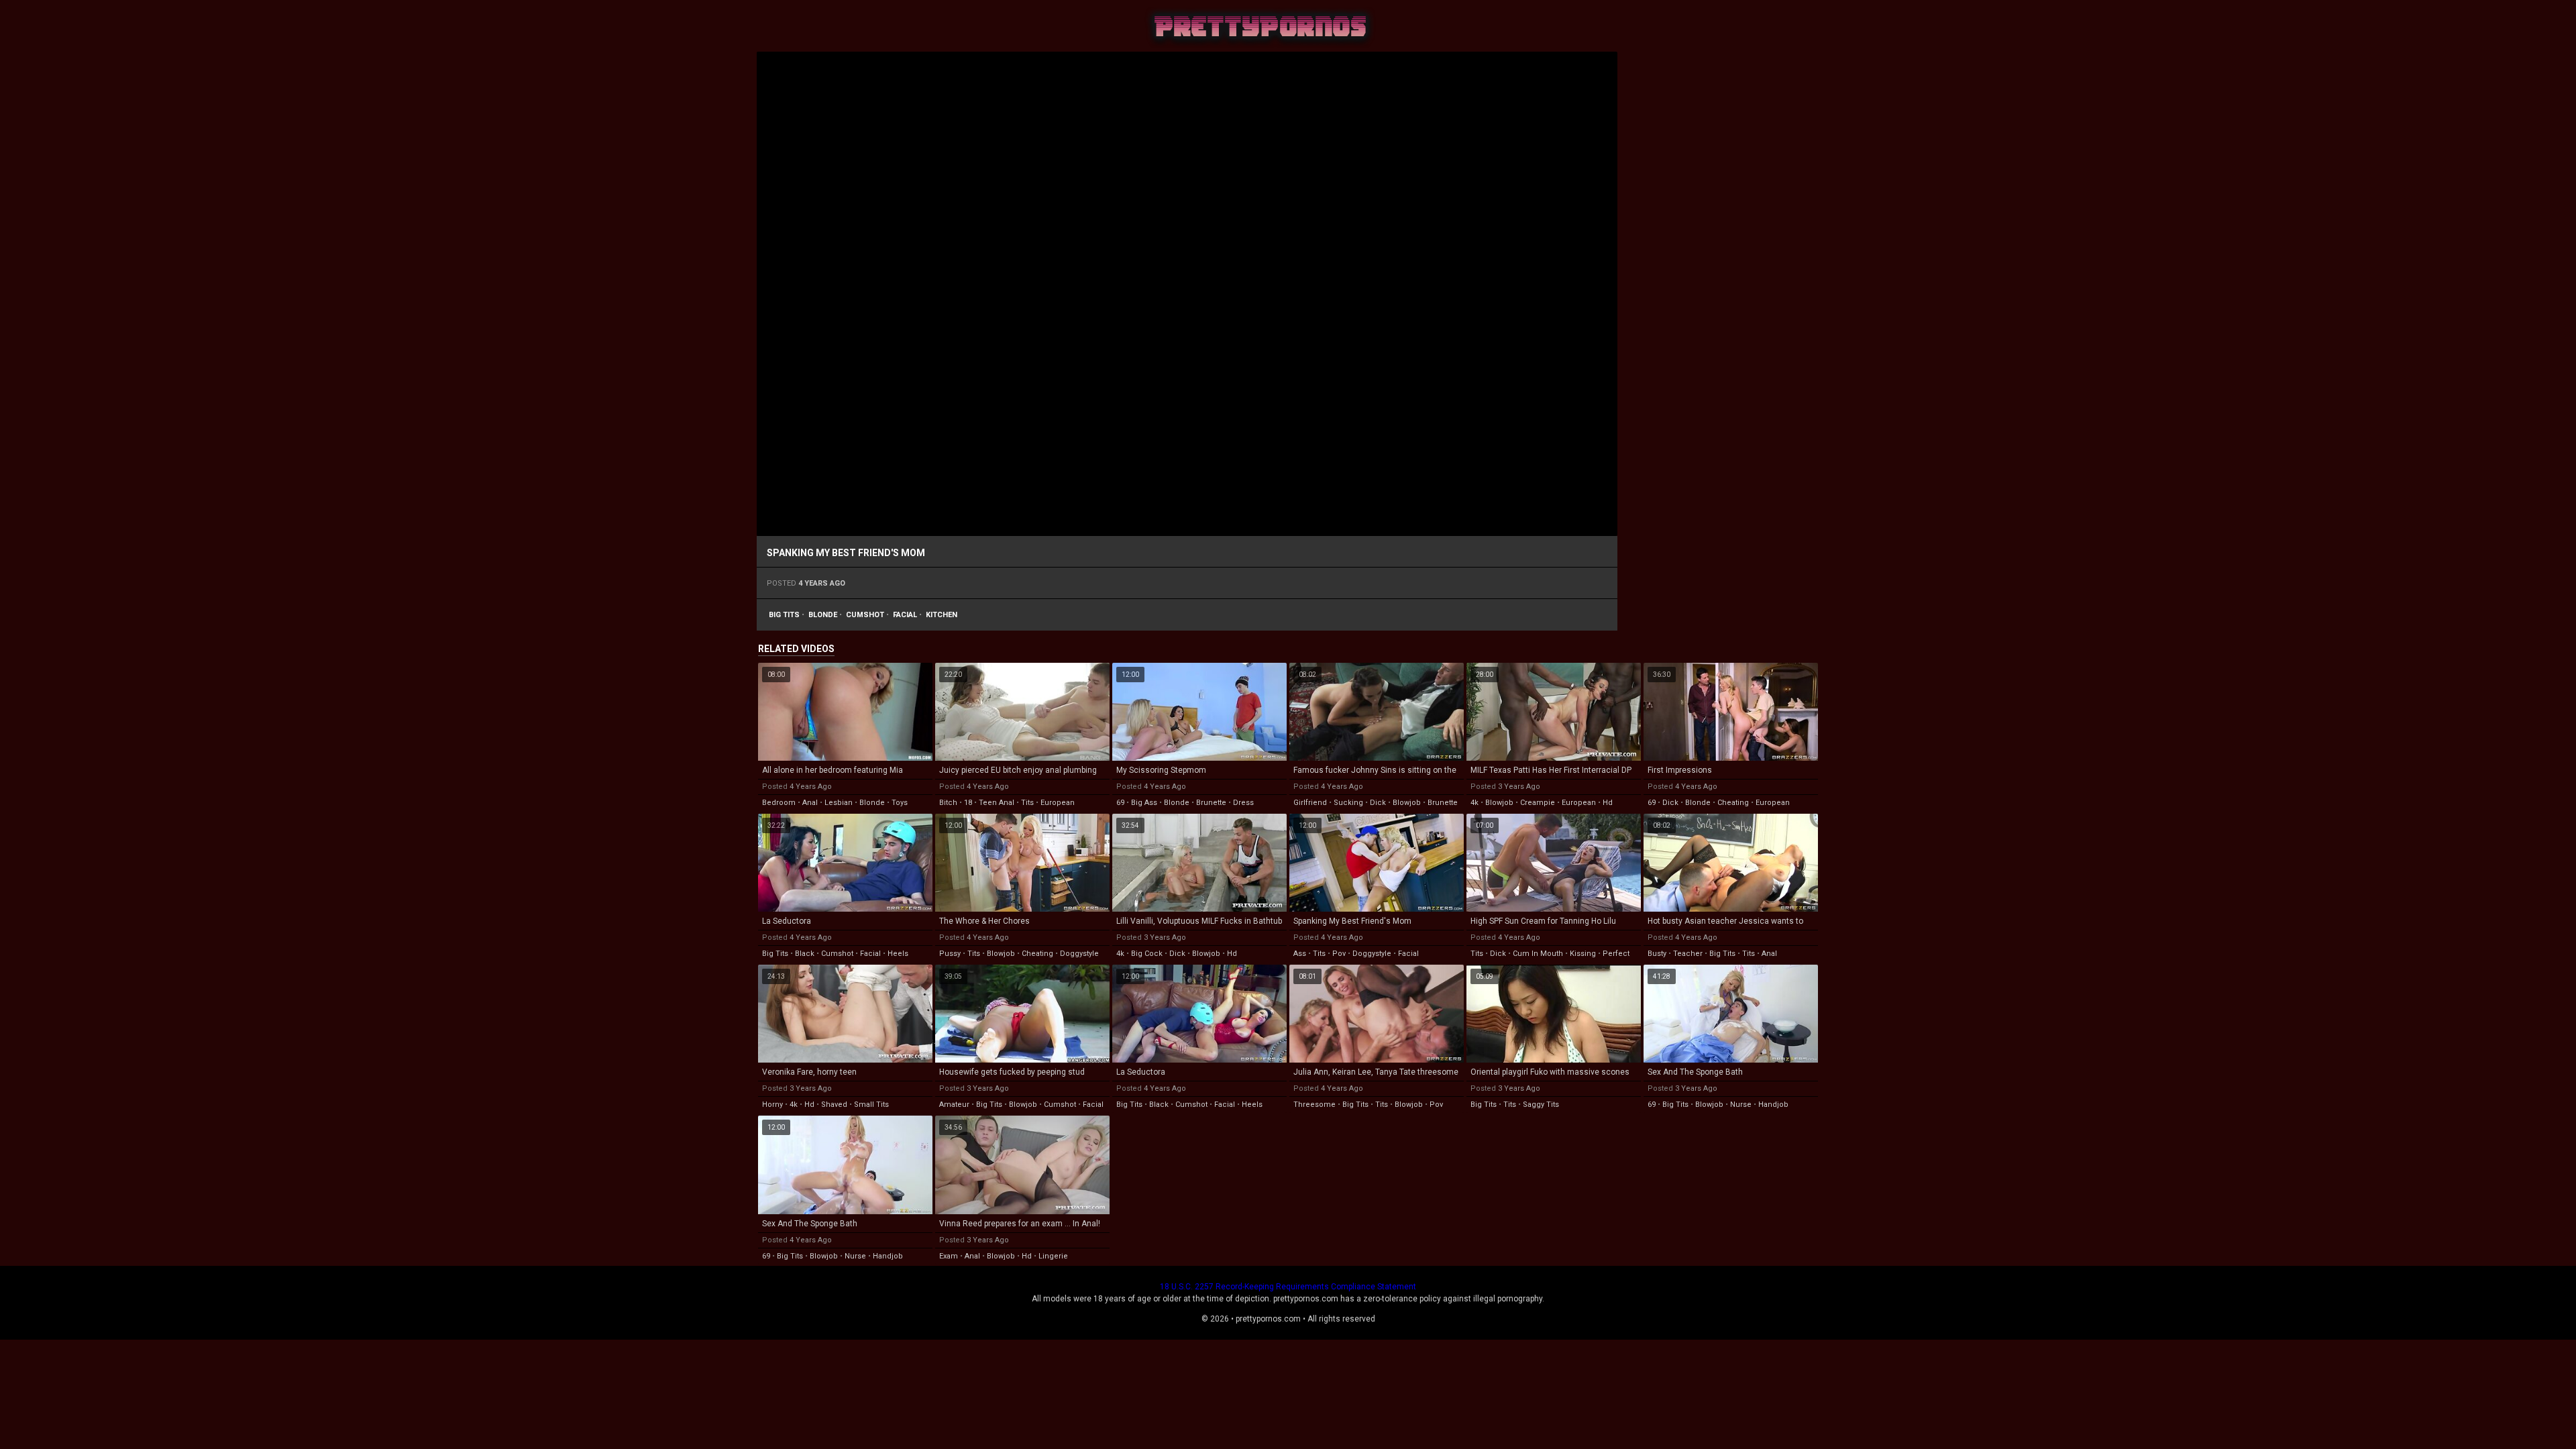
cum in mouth (1538, 954)
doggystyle (1079, 954)
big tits (784, 615)
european (1058, 803)
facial (905, 615)
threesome (1314, 1105)
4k (1474, 803)
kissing (1583, 954)
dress (1243, 803)
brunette (1211, 803)
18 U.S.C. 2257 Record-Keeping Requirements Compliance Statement (1288, 1287)
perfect (1616, 954)
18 (968, 803)
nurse (1741, 1105)
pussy (950, 954)
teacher (1688, 954)
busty (1657, 954)
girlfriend (1310, 803)
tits (1027, 803)
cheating (1733, 803)
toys (900, 803)
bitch (948, 803)
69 (1120, 803)
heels (898, 954)
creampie (1538, 803)
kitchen (942, 615)
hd (1608, 803)
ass (1300, 954)
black (805, 954)
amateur (954, 1105)
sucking (1348, 803)
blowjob (1407, 803)
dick (1378, 803)
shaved (834, 1105)
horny (772, 1105)
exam (949, 1256)
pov (1339, 954)
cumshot (865, 615)
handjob (1773, 1105)
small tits (871, 1105)
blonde (823, 615)
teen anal (997, 803)
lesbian (839, 803)
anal (810, 803)
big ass (1144, 803)
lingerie (1053, 1256)
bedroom (779, 803)
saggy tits (1541, 1105)
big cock (1147, 954)
